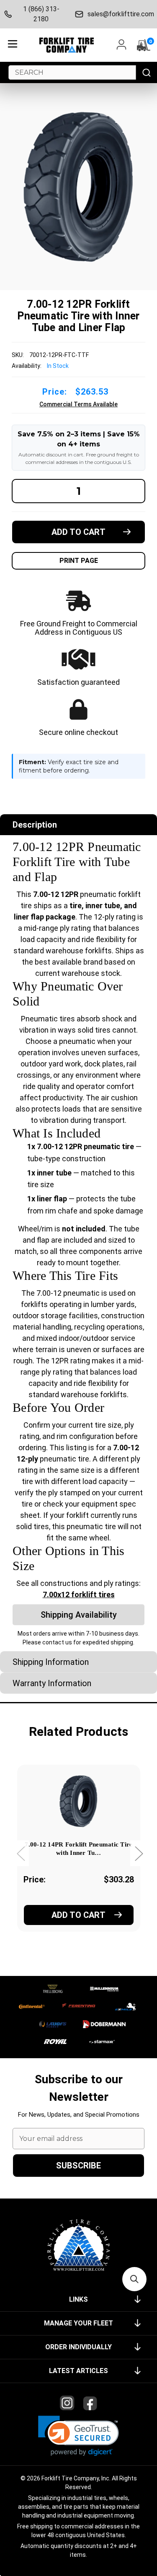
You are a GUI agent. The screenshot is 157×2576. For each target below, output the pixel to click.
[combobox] (72, 72)
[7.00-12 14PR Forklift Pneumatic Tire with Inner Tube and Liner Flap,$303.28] (79, 1801)
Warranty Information (52, 1683)
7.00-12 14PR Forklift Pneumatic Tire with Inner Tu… (78, 1849)
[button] (78, 2436)
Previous (21, 1853)
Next (139, 1853)
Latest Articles (78, 2371)
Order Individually (78, 2347)
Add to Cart (78, 1915)
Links (78, 2299)
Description (35, 825)
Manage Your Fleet (78, 2323)
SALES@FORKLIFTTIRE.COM (120, 14)
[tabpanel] (78, 1860)
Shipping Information (51, 1662)
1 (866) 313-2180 (41, 14)
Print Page (79, 561)
